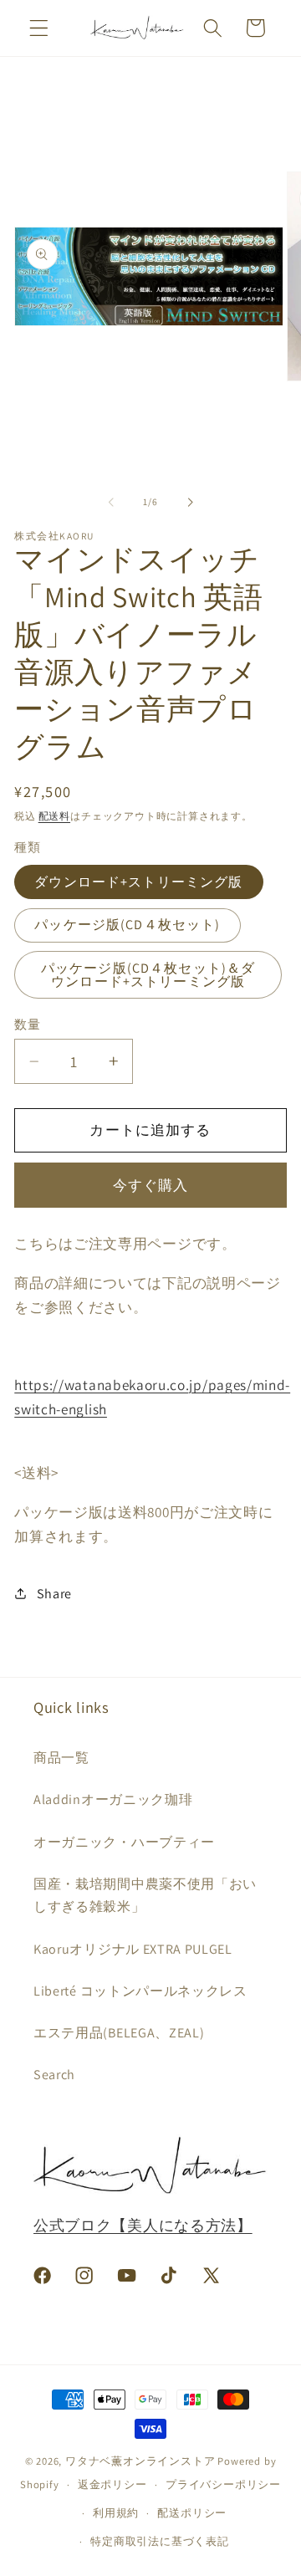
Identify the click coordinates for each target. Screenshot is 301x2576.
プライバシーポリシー (223, 2484)
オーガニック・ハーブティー (124, 1842)
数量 (27, 1024)
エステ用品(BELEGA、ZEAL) (119, 2033)
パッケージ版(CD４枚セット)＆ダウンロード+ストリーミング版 (148, 975)
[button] (39, 28)
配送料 (54, 816)
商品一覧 (61, 1758)
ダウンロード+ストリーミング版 (138, 882)
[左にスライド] (111, 502)
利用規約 (116, 2513)
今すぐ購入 (151, 1185)
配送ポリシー (192, 2513)
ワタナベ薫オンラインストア (140, 2461)
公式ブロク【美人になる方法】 (143, 2225)
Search (54, 2075)
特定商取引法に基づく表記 (160, 2541)
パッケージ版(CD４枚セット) (127, 925)
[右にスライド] (190, 502)
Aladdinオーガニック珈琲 (113, 1799)
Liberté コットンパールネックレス (140, 1991)
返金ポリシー (112, 2484)
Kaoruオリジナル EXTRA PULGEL (133, 1949)
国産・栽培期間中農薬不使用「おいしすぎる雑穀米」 (145, 1895)
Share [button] (54, 1594)
